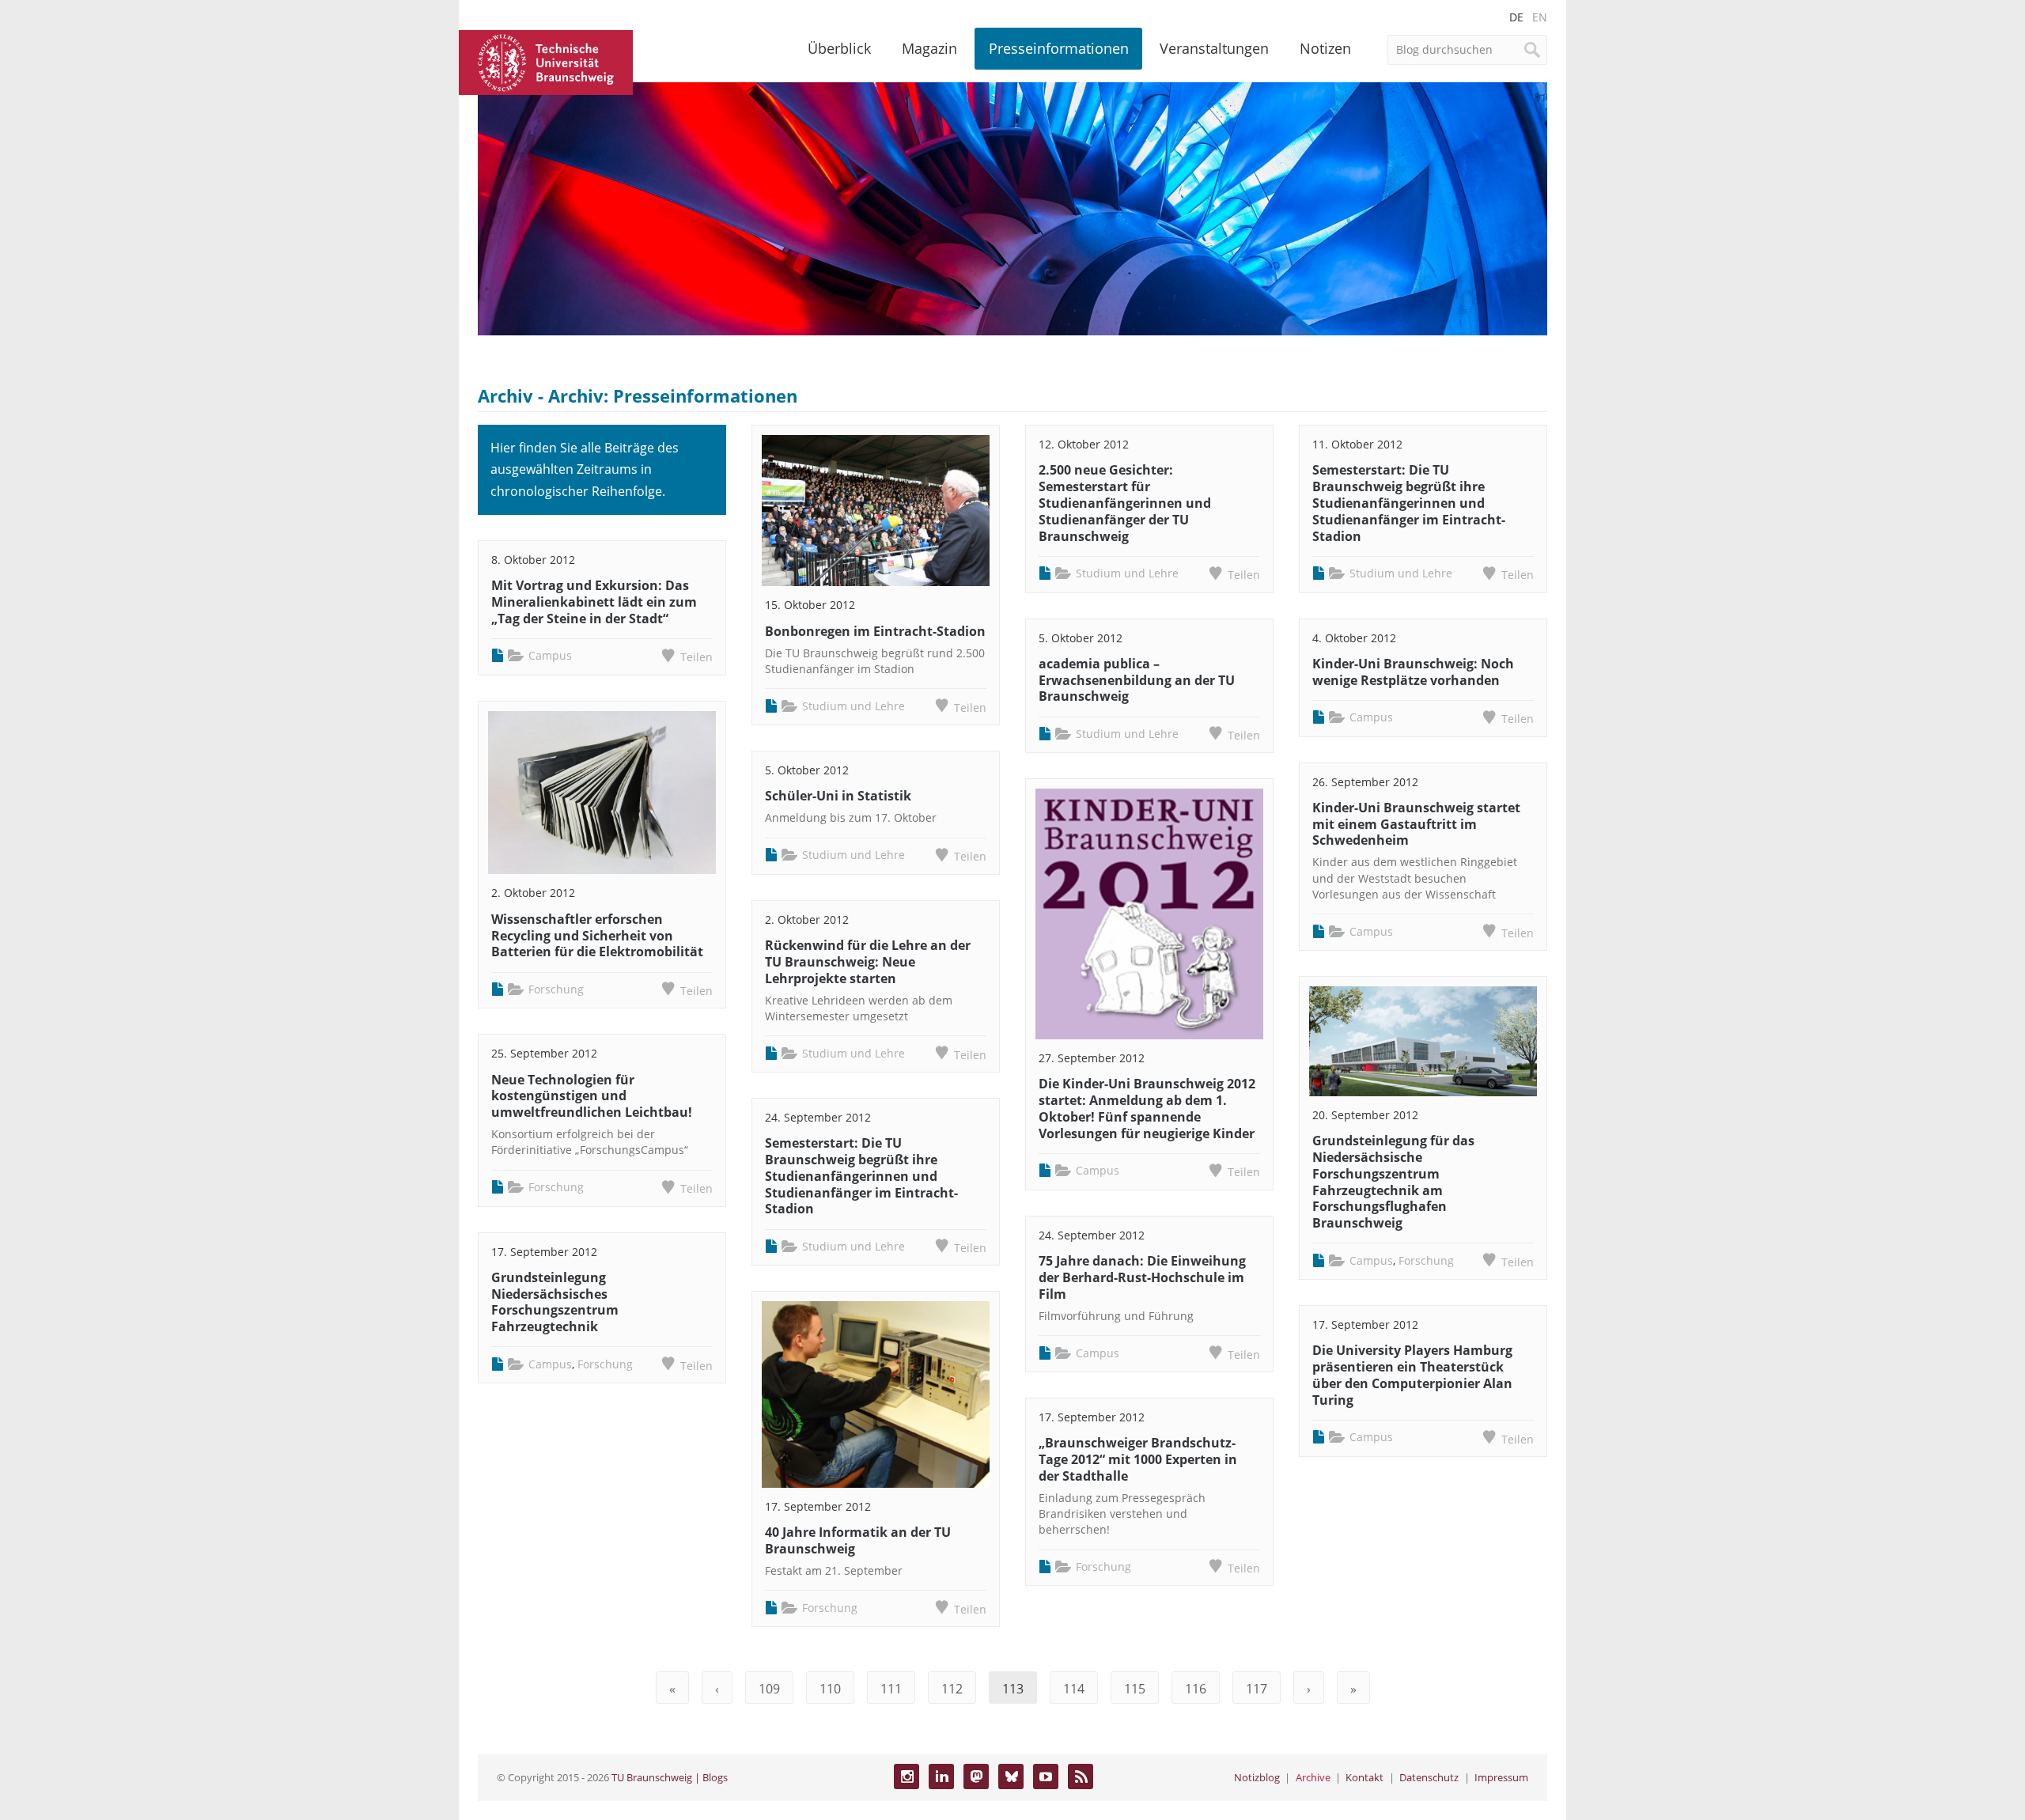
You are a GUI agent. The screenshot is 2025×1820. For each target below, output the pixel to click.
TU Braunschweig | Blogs (670, 1777)
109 (769, 1689)
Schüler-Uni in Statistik (838, 796)
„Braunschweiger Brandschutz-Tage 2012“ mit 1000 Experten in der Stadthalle (1138, 1459)
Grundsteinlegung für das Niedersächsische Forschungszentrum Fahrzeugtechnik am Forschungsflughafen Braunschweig (1393, 1182)
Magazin (929, 48)
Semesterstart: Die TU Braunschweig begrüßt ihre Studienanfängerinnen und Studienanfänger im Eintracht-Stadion (861, 1176)
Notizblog (1257, 1777)
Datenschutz (1429, 1777)
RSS (1081, 1776)
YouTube (1046, 1776)
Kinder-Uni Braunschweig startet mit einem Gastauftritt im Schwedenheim (1416, 824)
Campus (550, 655)
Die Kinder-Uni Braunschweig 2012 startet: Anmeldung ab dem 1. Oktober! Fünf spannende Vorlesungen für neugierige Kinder (1147, 1108)
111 (891, 1689)
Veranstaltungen (1214, 48)
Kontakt (1365, 1777)
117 (1257, 1689)
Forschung (556, 989)
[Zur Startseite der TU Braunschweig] (546, 61)
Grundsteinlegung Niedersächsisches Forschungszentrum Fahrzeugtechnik (555, 1302)
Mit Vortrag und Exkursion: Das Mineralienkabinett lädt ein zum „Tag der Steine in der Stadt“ (594, 602)
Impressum (1501, 1777)
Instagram (907, 1776)
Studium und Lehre (854, 706)
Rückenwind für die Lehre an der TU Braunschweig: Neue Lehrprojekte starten (868, 962)
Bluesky (1011, 1776)
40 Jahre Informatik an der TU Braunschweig (858, 1540)
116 (1196, 1689)
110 (830, 1689)
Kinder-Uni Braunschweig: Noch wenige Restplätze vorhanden (1413, 672)
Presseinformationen (1059, 48)
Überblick (839, 48)
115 (1135, 1689)
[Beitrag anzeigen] (602, 793)
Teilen (696, 657)
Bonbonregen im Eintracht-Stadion (875, 631)
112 (952, 1689)
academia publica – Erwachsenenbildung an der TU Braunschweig (1137, 680)
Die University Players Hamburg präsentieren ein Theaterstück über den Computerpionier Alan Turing (1412, 1375)
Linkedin (941, 1776)
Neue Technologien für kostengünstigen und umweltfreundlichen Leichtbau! (592, 1096)
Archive (1313, 1777)
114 (1074, 1689)
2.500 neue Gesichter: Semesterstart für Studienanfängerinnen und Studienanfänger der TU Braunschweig (1125, 503)
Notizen (1325, 48)
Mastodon (976, 1776)
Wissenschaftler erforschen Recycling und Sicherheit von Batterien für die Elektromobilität (597, 936)
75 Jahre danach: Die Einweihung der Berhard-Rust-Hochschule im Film (1142, 1277)
